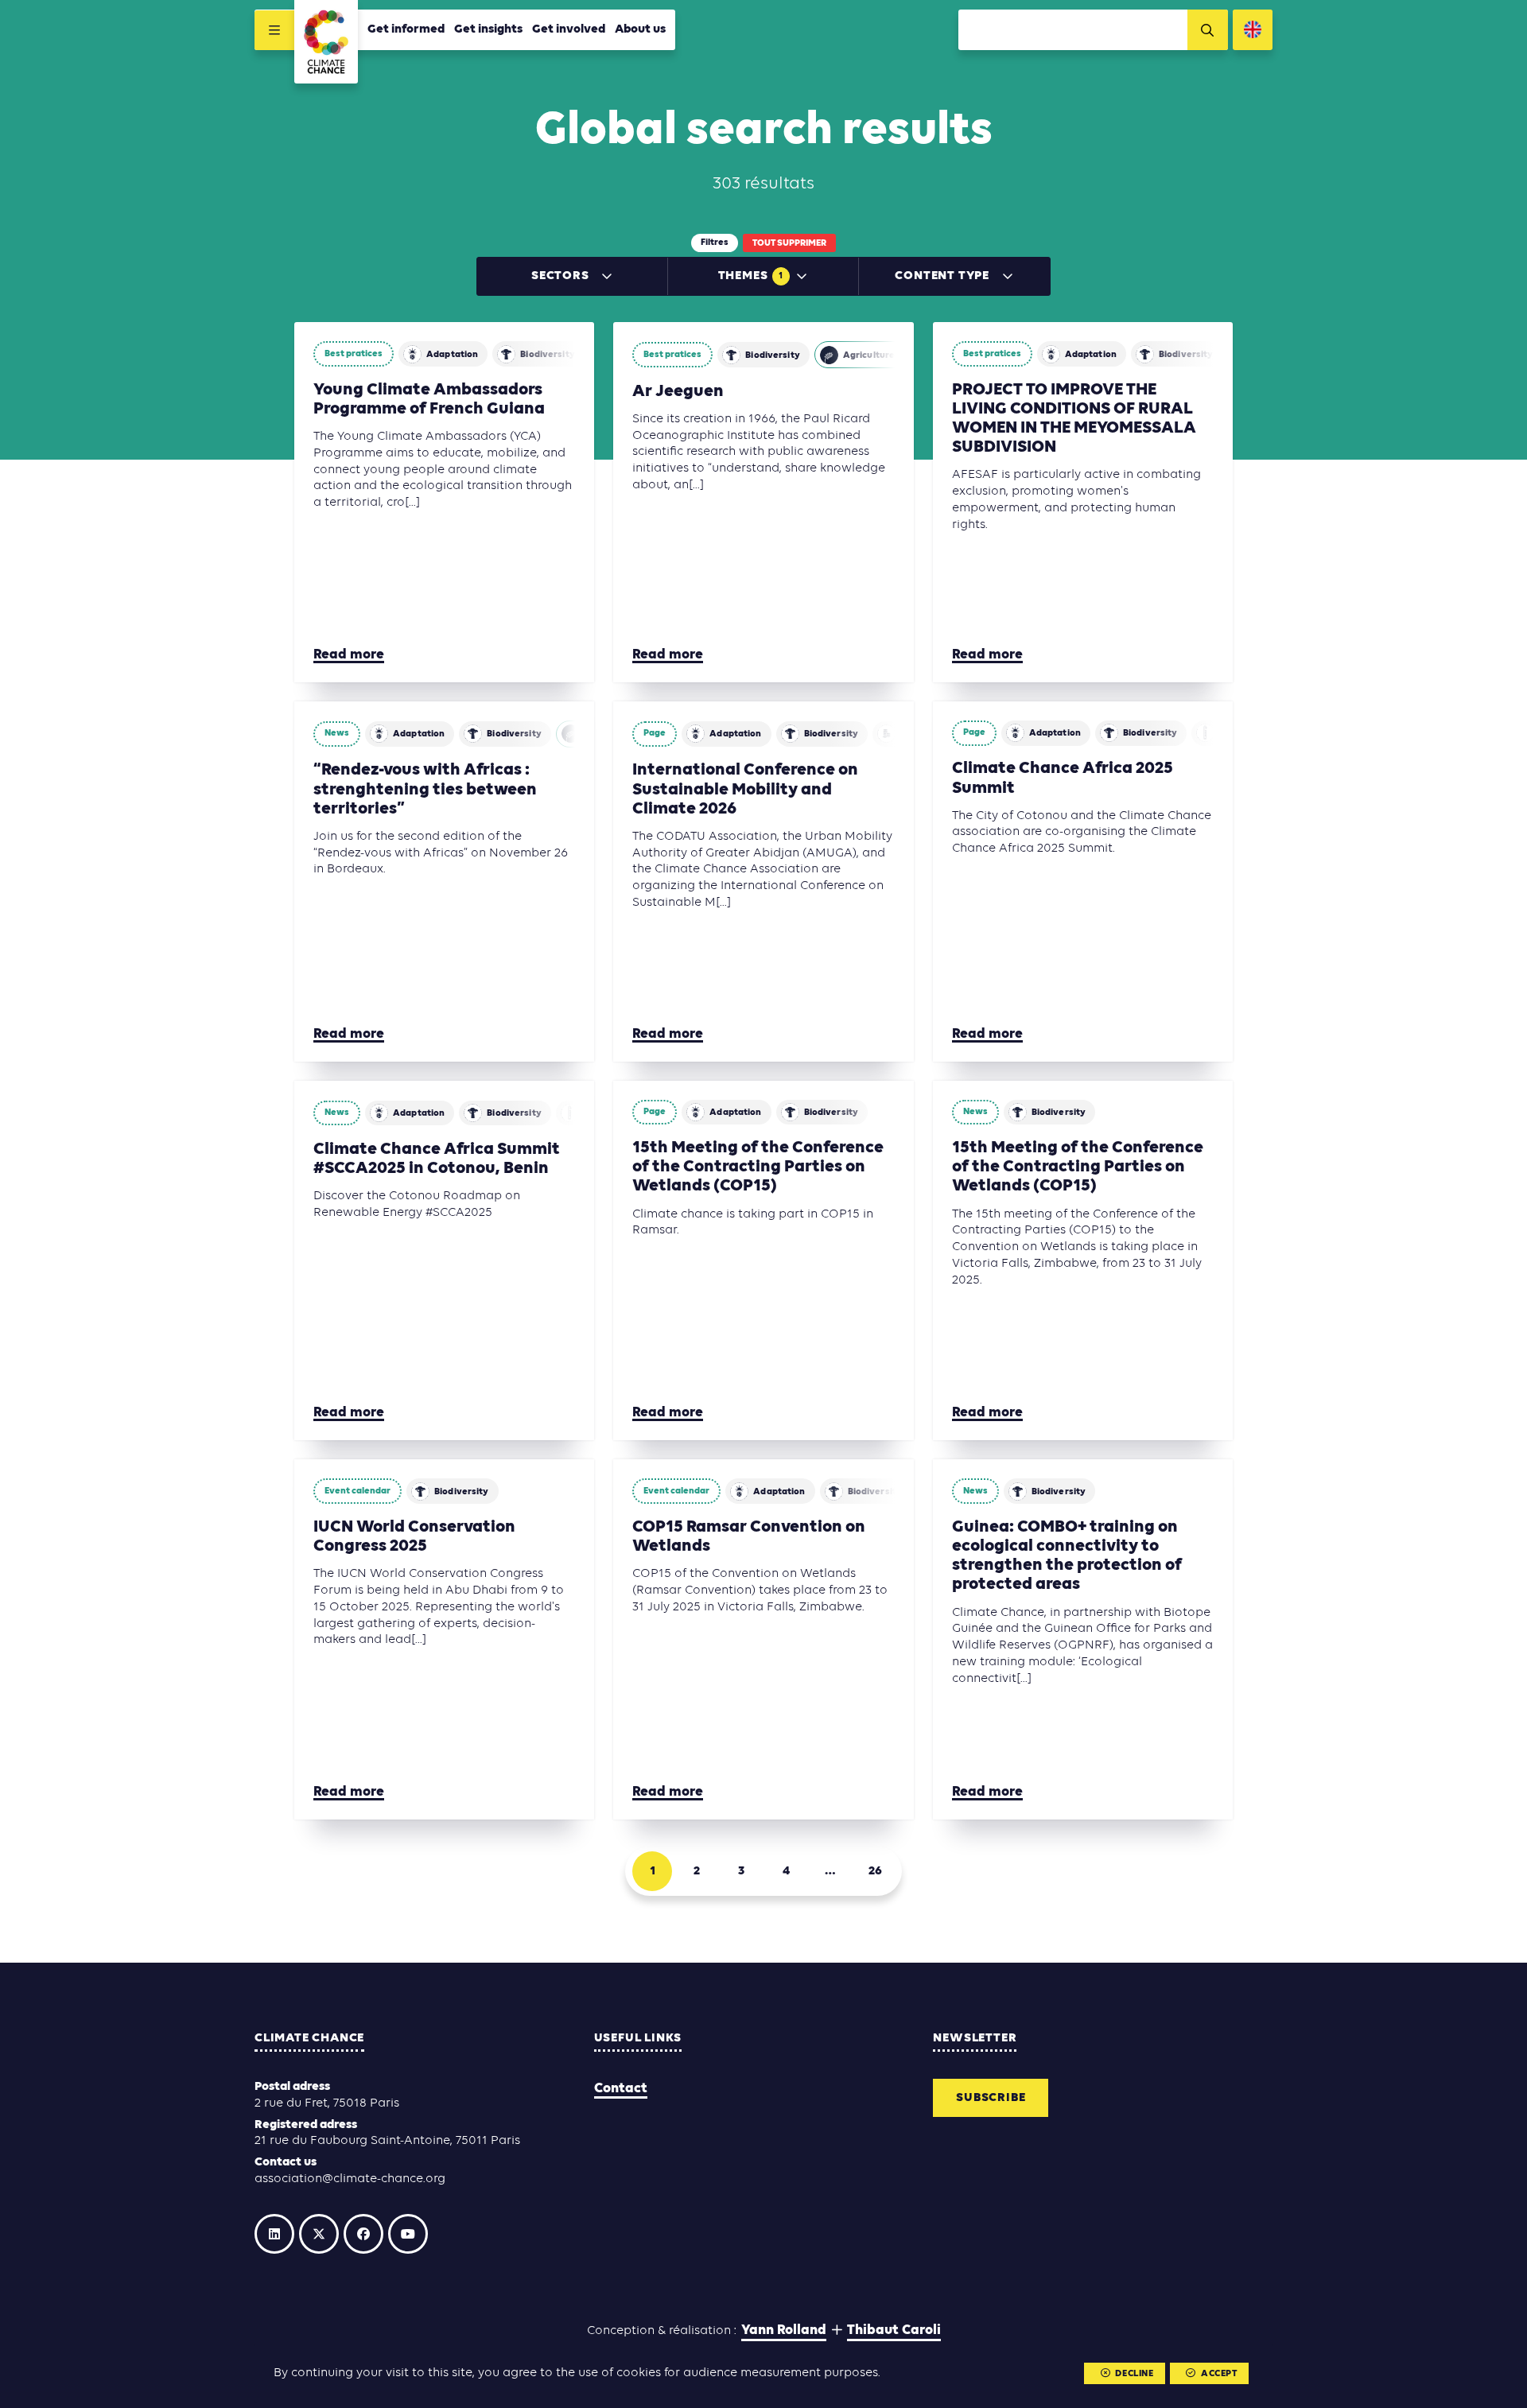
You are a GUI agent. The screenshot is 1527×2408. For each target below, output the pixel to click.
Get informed (406, 29)
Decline (1134, 2374)
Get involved (569, 29)
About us (640, 29)
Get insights (488, 29)
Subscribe (991, 2098)
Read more (349, 655)
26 (875, 1871)
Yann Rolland (784, 2330)
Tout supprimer (789, 243)
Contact (621, 2089)
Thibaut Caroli (894, 2330)
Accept (1219, 2374)
